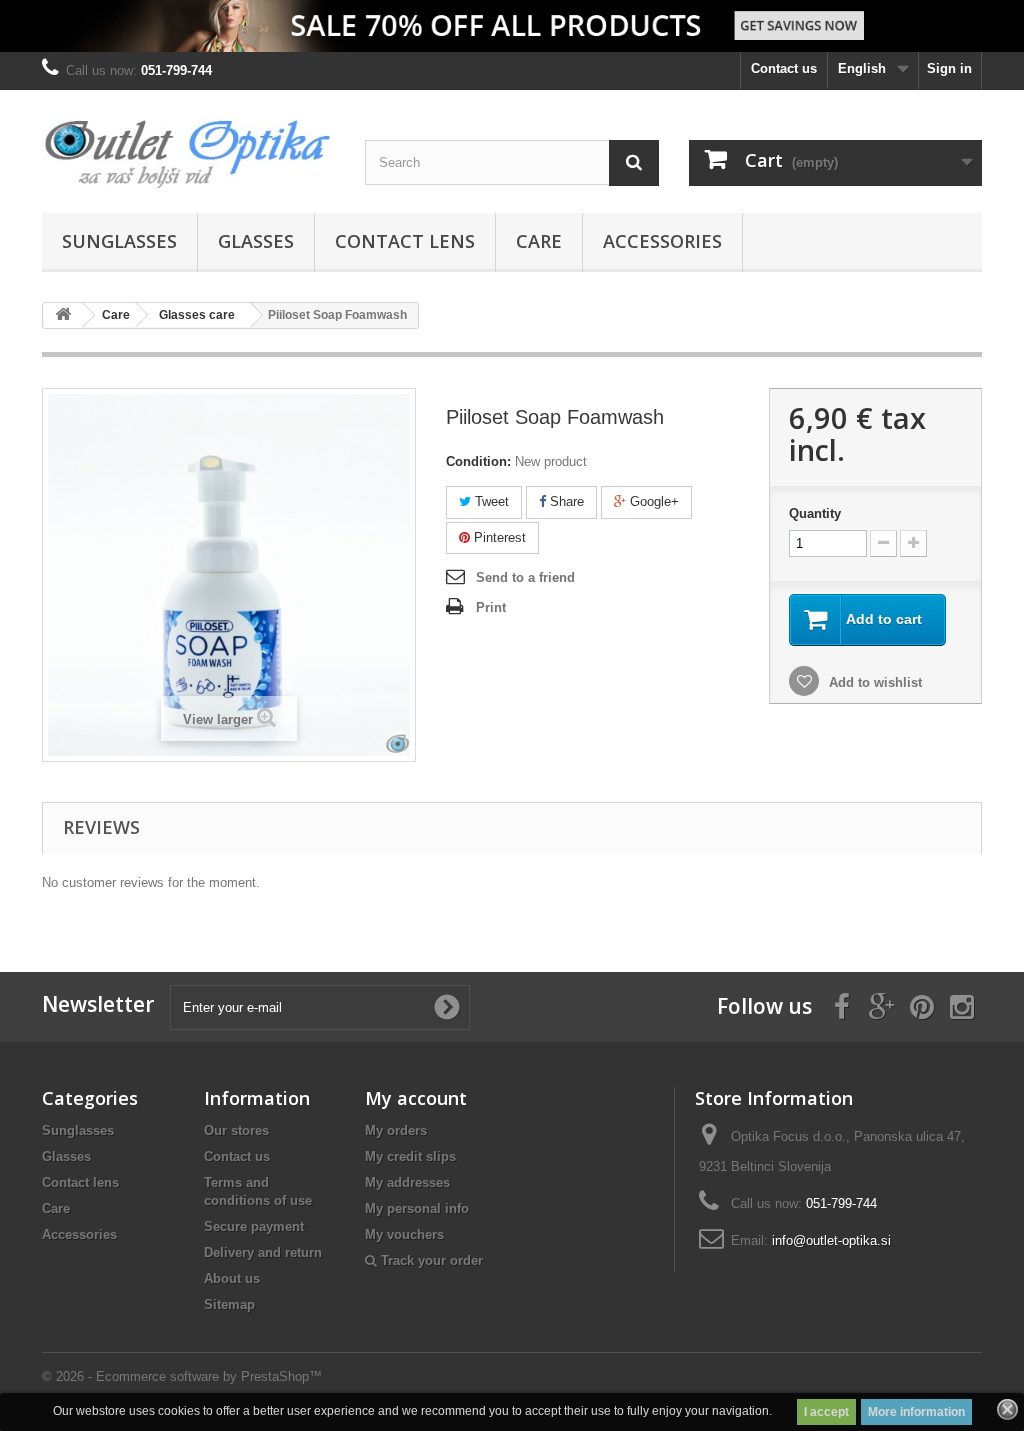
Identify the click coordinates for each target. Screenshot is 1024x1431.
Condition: (478, 461)
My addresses (407, 1182)
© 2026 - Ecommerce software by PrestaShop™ (182, 1376)
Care (539, 241)
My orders (396, 1130)
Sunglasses (119, 241)
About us (232, 1278)
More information (916, 1412)
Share (565, 501)
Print (491, 607)
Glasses (256, 241)
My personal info (417, 1208)
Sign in (949, 68)
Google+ (652, 501)
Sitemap (229, 1304)
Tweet (490, 501)
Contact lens (405, 241)
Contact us (784, 68)
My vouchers (404, 1234)
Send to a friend (525, 577)
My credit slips (410, 1156)
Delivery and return (263, 1252)
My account (416, 1098)
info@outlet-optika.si (831, 1240)
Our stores (236, 1130)
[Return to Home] (63, 315)
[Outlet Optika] (188, 146)
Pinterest (498, 537)
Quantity (815, 513)
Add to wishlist (873, 682)
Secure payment (254, 1226)
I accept (826, 1412)
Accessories (662, 241)
